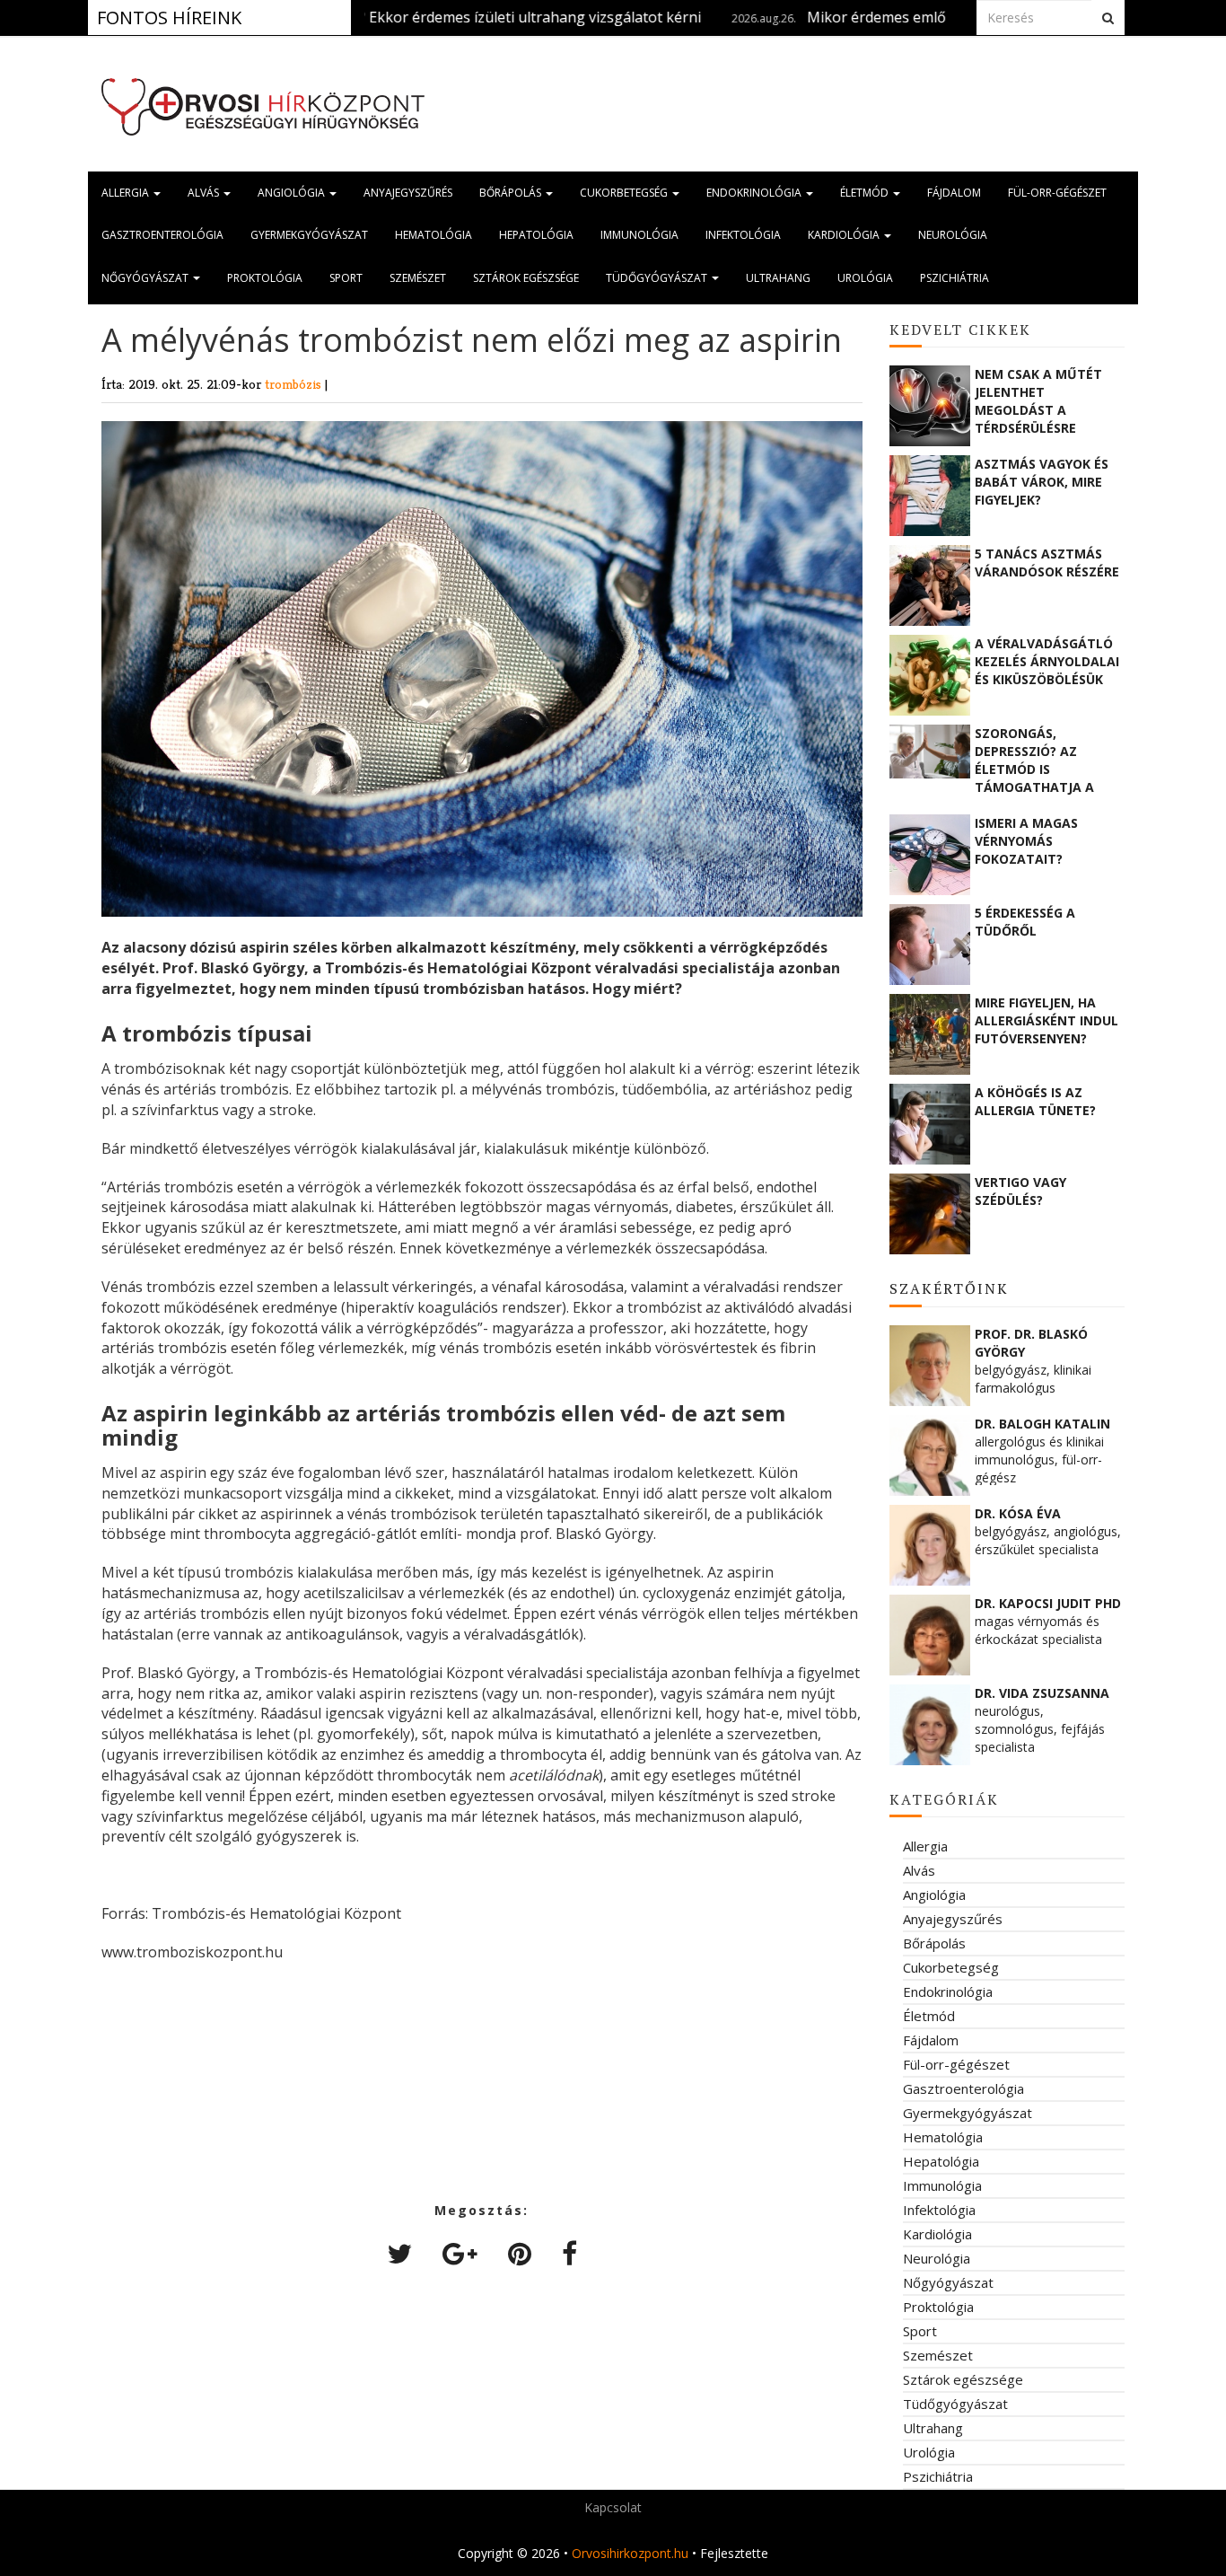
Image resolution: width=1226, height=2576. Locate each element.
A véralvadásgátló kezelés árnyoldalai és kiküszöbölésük (1047, 661)
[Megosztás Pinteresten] (520, 2253)
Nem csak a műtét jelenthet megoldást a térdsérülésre (1038, 400)
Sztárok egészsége (526, 278)
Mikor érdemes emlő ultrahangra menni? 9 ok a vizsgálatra (933, 17)
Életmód (866, 193)
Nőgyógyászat (146, 278)
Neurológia (953, 235)
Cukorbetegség (625, 193)
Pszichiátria (955, 278)
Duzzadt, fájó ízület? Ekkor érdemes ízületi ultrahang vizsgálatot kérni (391, 17)
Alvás (205, 193)
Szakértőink (949, 1288)
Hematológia (433, 235)
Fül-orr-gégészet (1057, 193)
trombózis (295, 384)
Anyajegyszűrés (408, 193)
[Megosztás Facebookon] (569, 2253)
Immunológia (639, 235)
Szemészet (418, 278)
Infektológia (743, 235)
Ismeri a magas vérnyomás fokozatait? (1026, 841)
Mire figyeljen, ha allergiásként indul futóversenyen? (1046, 1020)
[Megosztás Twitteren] (399, 2253)
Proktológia (265, 278)
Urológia (865, 278)
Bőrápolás (512, 193)
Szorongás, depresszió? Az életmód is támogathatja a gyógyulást (1034, 760)
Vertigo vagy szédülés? (1020, 1191)
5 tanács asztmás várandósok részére (1047, 563)
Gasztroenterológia (162, 235)
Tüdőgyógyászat (658, 278)
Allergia (127, 193)
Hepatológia (536, 235)
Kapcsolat (613, 2507)
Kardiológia (845, 235)
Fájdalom (954, 193)
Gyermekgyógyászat (309, 235)
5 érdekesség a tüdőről (1025, 922)
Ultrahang (778, 278)
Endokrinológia (755, 193)
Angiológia (293, 193)
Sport (346, 278)
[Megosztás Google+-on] (460, 2253)
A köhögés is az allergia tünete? (1035, 1101)
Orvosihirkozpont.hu (630, 2553)
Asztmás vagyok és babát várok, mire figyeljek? (1042, 482)
